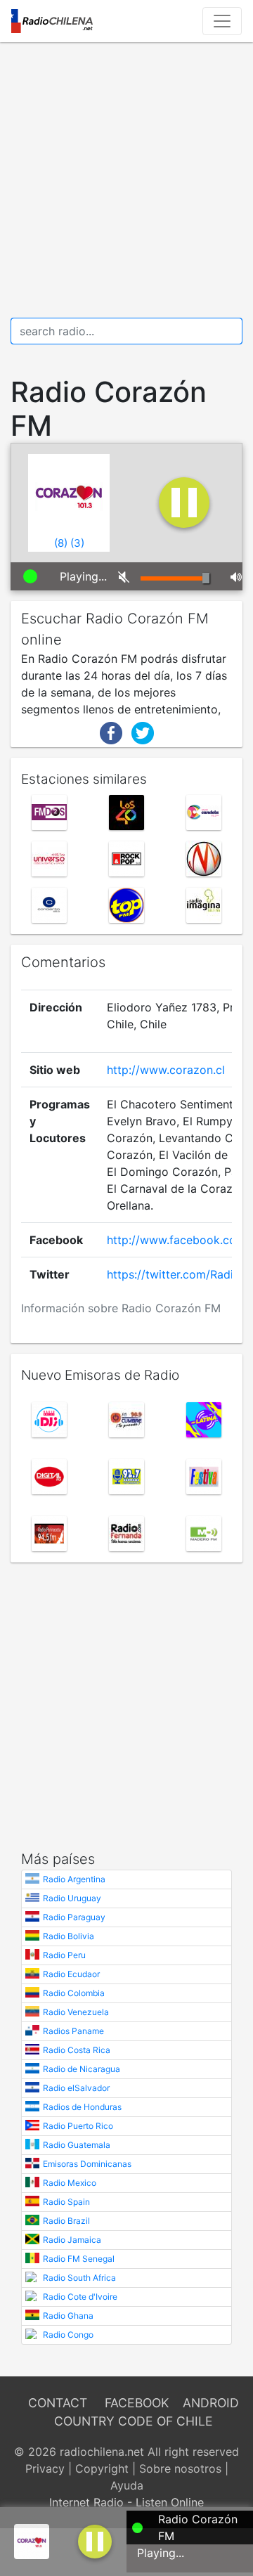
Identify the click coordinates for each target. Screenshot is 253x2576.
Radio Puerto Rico (78, 2126)
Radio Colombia (74, 1993)
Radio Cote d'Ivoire (80, 2297)
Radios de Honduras (82, 2107)
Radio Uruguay (72, 1898)
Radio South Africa (79, 2278)
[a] (95, 2540)
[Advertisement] (126, 180)
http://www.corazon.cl (166, 1070)
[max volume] (231, 576)
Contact (58, 2403)
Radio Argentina (74, 1879)
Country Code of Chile (134, 2421)
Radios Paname (73, 2031)
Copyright (102, 2468)
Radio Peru (64, 1955)
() (61, 543)
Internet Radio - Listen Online (126, 2502)
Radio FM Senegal (79, 2259)
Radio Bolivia (69, 1936)
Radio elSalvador (76, 2088)
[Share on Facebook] (111, 732)
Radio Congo (68, 2335)
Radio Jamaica (72, 2240)
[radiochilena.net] (52, 21)
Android (211, 2403)
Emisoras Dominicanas (87, 2164)
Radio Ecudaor (71, 1974)
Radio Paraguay (74, 1917)
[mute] (119, 576)
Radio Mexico (70, 2183)
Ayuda (127, 2485)
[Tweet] (143, 732)
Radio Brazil (66, 2221)
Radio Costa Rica (77, 2050)
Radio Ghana (68, 2316)
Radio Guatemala (77, 2145)
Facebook (137, 2403)
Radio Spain (66, 2202)
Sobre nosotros (180, 2468)
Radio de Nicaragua (82, 2069)
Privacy (45, 2468)
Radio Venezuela (76, 2012)
